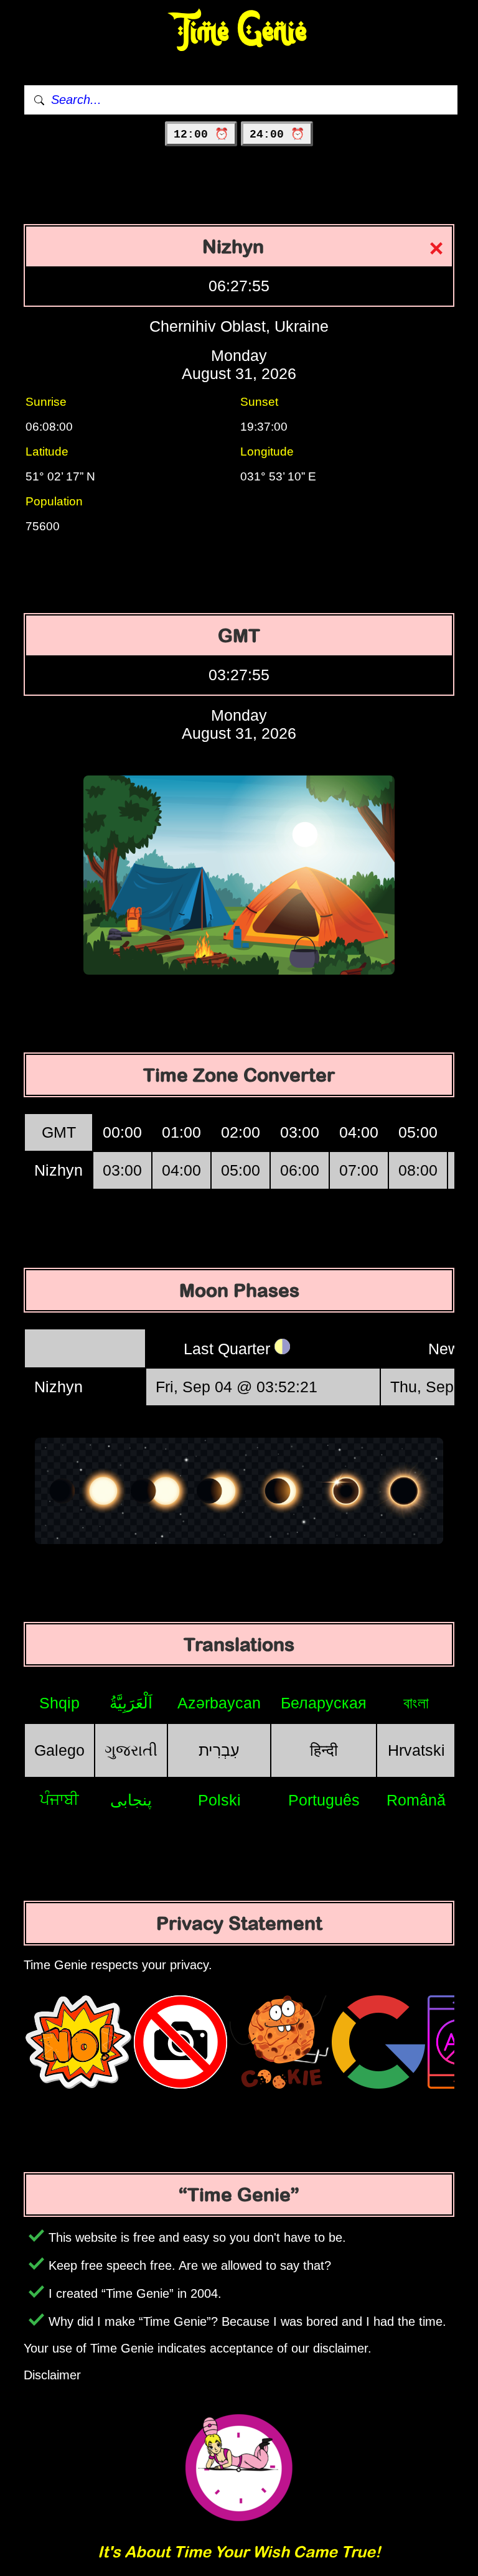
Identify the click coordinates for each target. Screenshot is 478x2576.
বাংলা (416, 1703)
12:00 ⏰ (201, 134)
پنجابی (131, 1800)
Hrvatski (416, 1750)
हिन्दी (324, 1750)
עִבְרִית (219, 1750)
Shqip (59, 1703)
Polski (219, 1800)
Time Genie (239, 31)
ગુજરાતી (131, 1750)
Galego (59, 1750)
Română (416, 1800)
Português (324, 1800)
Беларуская (324, 1703)
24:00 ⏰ (277, 134)
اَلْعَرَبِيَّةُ (131, 1703)
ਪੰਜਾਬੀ (59, 1799)
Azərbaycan (219, 1703)
